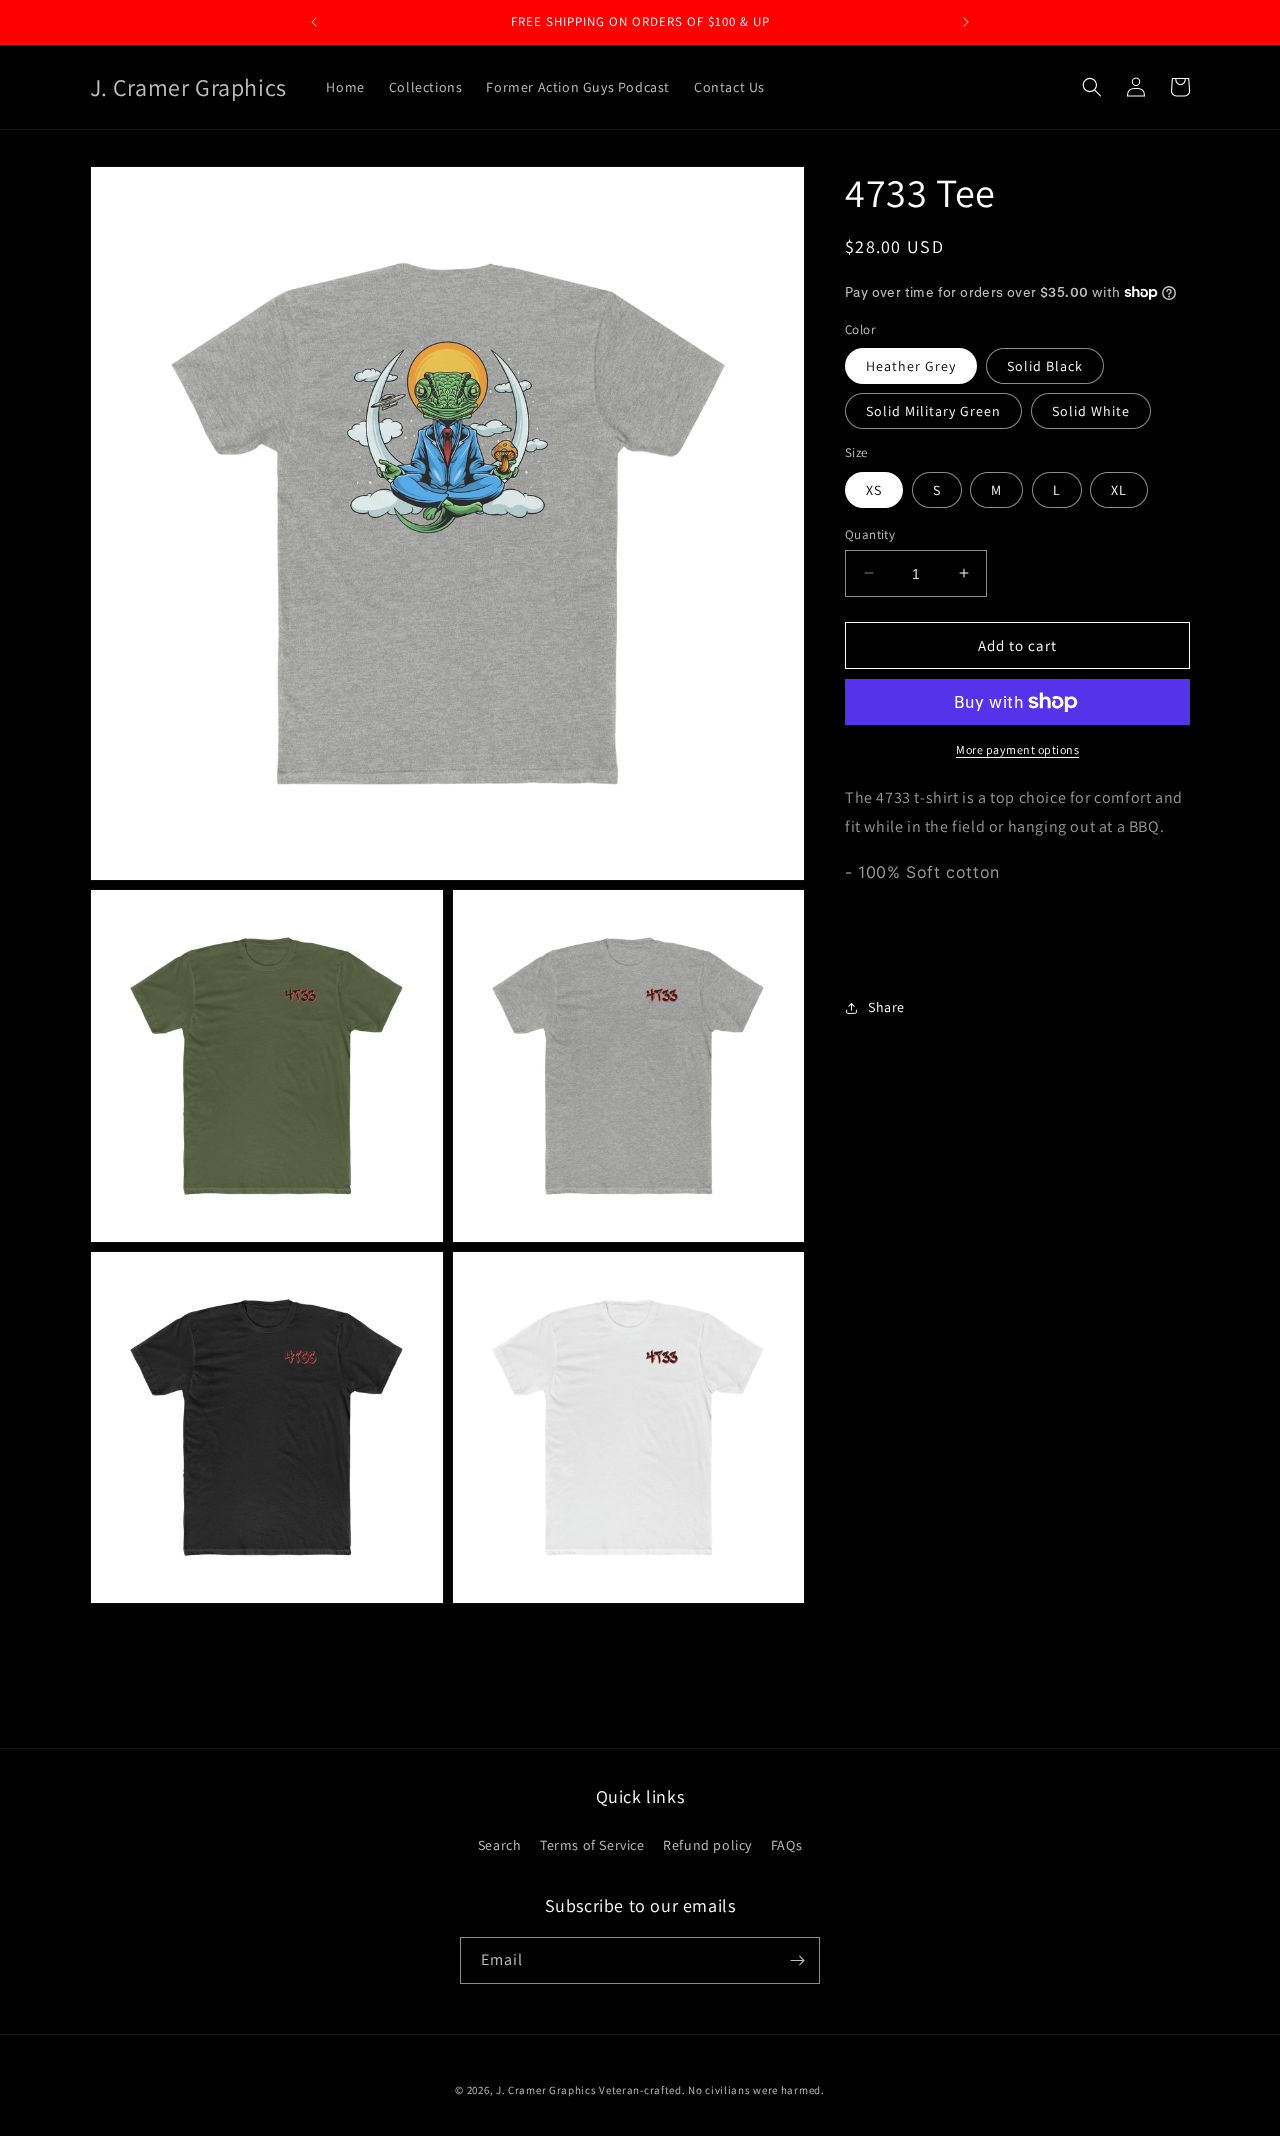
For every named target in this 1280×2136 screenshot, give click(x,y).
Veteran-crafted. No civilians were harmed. (711, 2090)
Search (500, 1845)
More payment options (1017, 749)
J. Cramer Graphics (546, 2090)
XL (1119, 489)
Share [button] (886, 1007)
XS (874, 489)
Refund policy (707, 1845)
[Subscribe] (797, 1960)
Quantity (870, 533)
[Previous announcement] (314, 22)
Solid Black (1045, 366)
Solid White (1091, 411)
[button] (1092, 87)
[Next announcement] (966, 22)
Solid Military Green (933, 411)
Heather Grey (911, 366)
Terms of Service (592, 1845)
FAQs (786, 1845)
